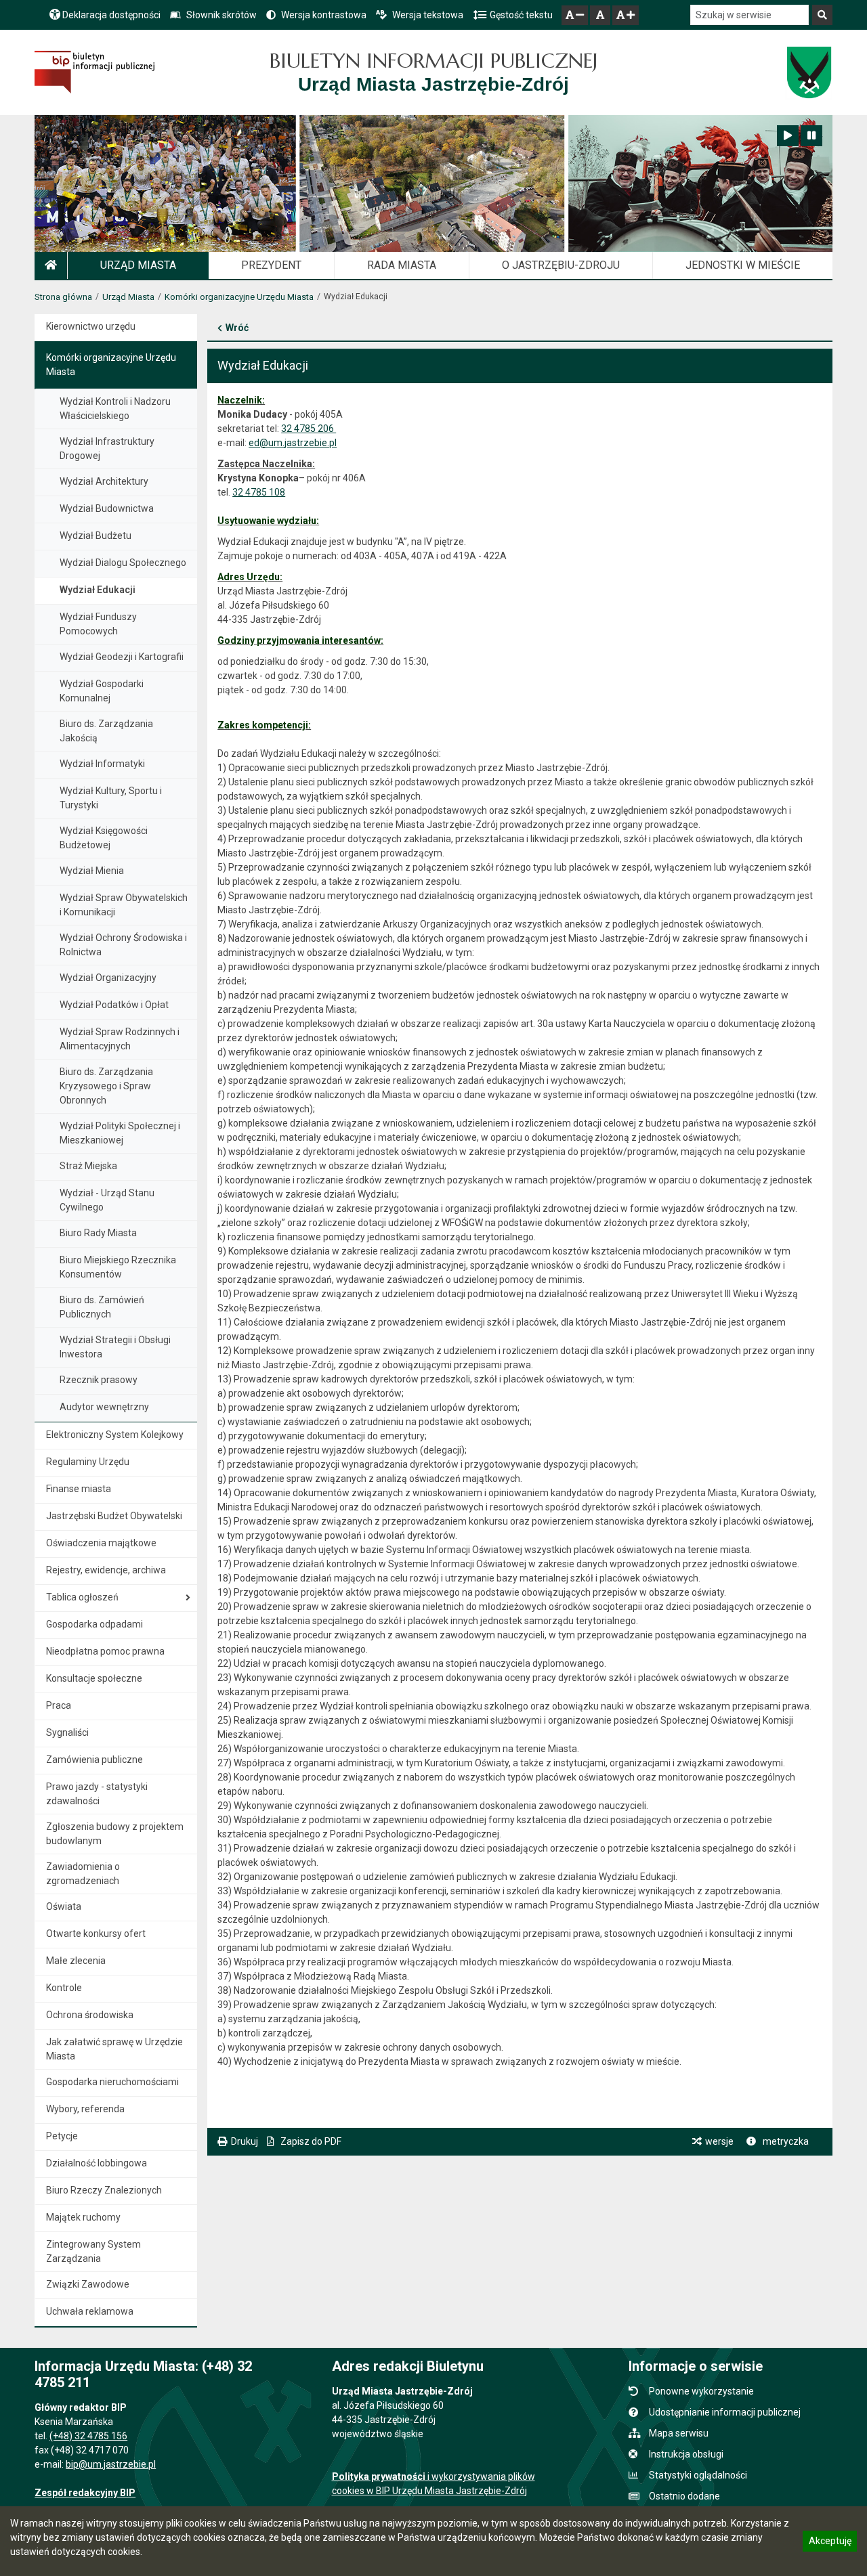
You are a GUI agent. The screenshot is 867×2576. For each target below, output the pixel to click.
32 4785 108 (259, 492)
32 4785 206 (309, 429)
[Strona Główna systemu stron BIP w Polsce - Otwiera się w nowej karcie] (94, 72)
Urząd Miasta (128, 297)
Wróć (237, 328)
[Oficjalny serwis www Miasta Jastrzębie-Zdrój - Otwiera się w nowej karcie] (808, 72)
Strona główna (63, 297)
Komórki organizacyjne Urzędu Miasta (239, 297)
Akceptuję (830, 2543)
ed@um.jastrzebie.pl (293, 443)
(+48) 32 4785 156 (88, 2436)
